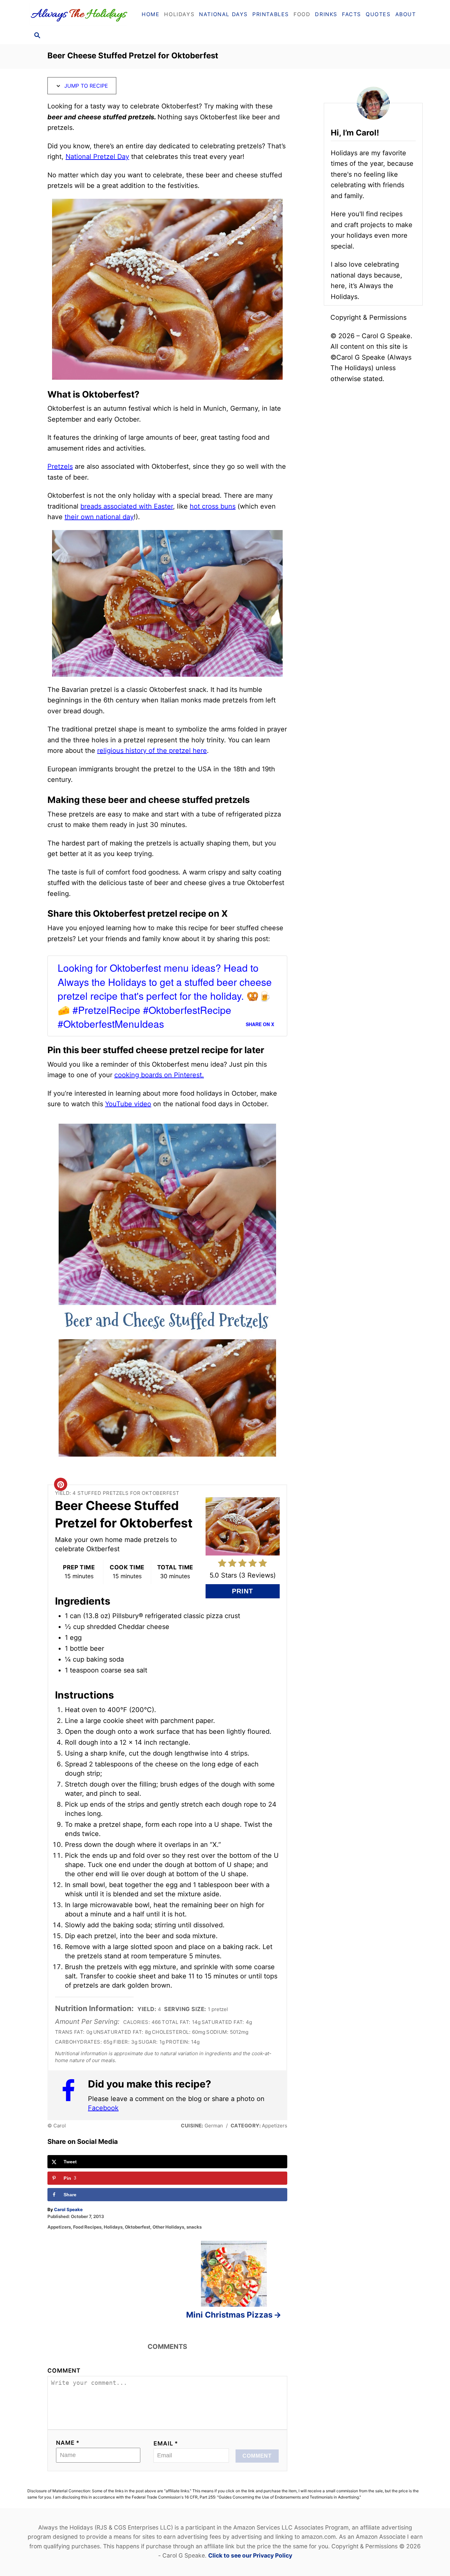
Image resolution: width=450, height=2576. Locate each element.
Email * (166, 2443)
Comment (64, 2370)
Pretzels (60, 466)
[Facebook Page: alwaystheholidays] (71, 2095)
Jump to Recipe (85, 86)
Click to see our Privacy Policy (250, 2555)
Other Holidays (168, 2227)
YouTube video (128, 1104)
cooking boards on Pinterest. (159, 1075)
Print (242, 1591)
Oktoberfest (138, 2227)
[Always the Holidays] (81, 14)
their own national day (99, 517)
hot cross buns (213, 506)
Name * (68, 2443)
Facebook (103, 2108)
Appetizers (59, 2227)
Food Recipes (87, 2227)
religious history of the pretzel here (152, 751)
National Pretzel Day (97, 157)
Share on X (260, 1024)
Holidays (113, 2227)
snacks (194, 2227)
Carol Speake (68, 2209)
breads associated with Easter (127, 506)
